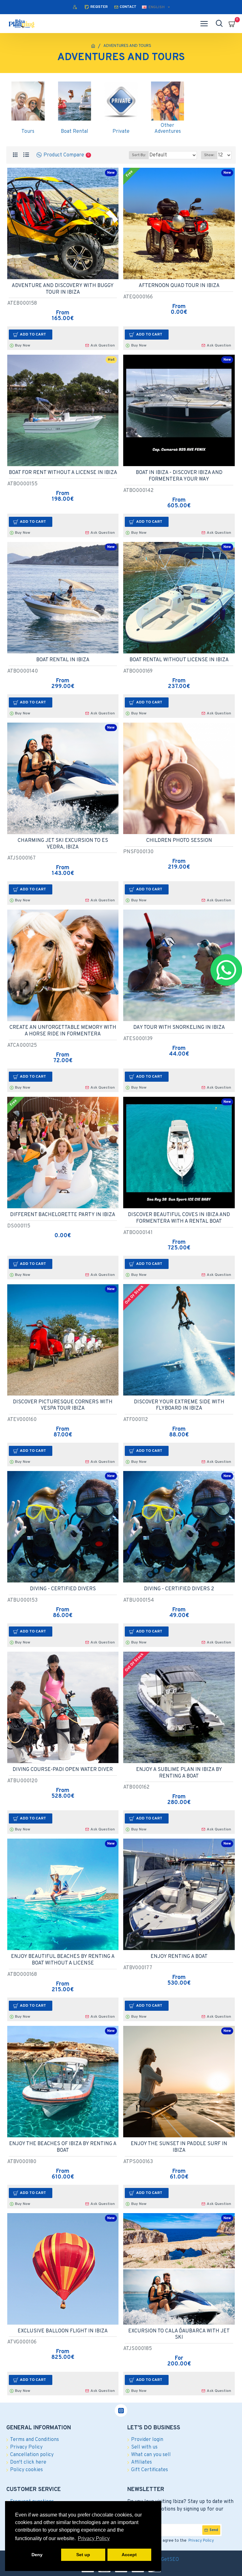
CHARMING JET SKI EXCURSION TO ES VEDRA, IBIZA (63, 844)
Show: (209, 155)
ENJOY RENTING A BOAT (179, 1957)
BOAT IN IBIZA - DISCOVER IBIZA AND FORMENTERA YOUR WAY (179, 476)
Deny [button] (37, 2555)
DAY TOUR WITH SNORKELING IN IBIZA (179, 1028)
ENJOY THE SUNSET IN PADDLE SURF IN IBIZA (179, 2147)
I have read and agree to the (174, 2541)
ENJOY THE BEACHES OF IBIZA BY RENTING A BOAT (63, 2147)
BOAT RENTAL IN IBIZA (63, 660)
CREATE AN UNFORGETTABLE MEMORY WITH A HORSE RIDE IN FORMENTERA (63, 1031)
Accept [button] (129, 2555)
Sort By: (139, 155)
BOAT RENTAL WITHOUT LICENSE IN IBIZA (179, 660)
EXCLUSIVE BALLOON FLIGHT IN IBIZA (63, 2331)
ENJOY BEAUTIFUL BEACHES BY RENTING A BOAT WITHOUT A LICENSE (63, 1960)
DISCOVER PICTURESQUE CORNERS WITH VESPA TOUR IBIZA (63, 1405)
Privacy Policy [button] (94, 2538)
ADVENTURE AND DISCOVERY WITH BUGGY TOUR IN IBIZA (63, 289)
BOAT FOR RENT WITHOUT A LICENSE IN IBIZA (63, 473)
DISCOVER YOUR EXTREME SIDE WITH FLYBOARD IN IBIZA (179, 1405)
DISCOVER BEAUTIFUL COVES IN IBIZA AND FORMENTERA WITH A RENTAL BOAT (179, 1218)
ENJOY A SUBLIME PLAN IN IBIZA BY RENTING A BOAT (179, 1773)
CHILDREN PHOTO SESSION (179, 841)
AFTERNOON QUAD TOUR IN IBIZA (179, 286)
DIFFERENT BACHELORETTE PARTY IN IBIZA (63, 1215)
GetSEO (170, 2560)
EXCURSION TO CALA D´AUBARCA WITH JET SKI (179, 2334)
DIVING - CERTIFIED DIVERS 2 (179, 1589)
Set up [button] (83, 2555)
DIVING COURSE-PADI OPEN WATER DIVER (63, 1770)
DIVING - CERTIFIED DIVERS (63, 1589)
